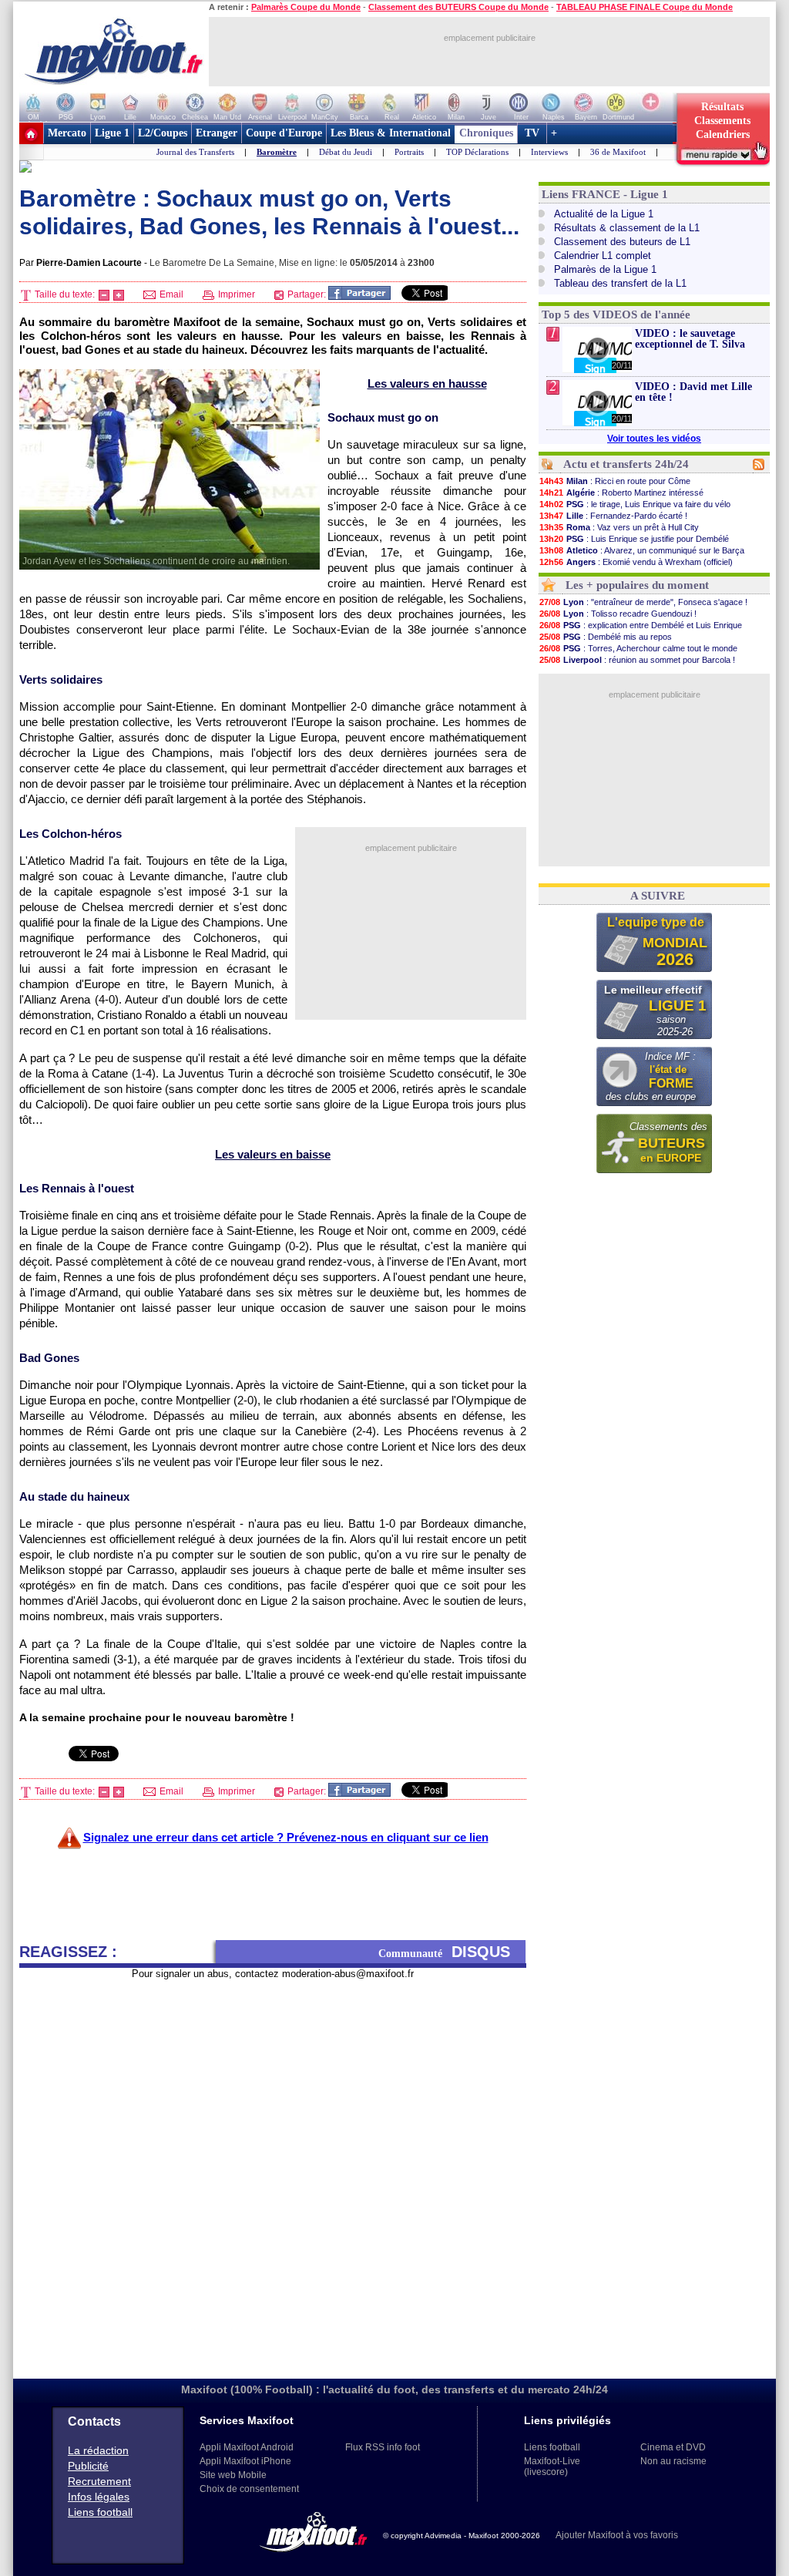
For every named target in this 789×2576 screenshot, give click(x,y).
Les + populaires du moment (637, 585)
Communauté (444, 1952)
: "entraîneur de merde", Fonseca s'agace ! (643, 602)
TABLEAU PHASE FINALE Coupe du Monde (645, 7)
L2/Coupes (163, 133)
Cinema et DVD (673, 2447)
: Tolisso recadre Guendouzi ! (618, 614)
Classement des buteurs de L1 (622, 242)
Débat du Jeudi (346, 152)
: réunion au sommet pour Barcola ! (637, 660)
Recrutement (99, 2481)
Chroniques (486, 133)
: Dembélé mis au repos (606, 637)
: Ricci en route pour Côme (615, 481)
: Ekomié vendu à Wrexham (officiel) (636, 562)
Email (170, 294)
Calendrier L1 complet (603, 256)
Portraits (409, 152)
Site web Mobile (233, 2475)
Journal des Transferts (195, 152)
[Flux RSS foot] (759, 467)
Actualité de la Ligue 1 (604, 214)
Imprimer (235, 294)
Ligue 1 (112, 133)
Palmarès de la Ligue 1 (605, 269)
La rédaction (98, 2450)
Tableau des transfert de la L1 (620, 283)
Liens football (100, 2512)
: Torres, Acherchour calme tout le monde (638, 648)
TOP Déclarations (477, 152)
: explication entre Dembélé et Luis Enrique (641, 625)
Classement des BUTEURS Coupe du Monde (458, 7)
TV (532, 133)
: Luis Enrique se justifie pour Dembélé (634, 539)
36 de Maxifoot (618, 152)
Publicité (88, 2466)
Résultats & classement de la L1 (627, 228)
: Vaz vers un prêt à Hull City (619, 527)
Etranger (217, 133)
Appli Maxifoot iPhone (245, 2461)
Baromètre (277, 152)
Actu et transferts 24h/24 (626, 464)
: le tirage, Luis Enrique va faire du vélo (635, 504)
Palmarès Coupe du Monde (306, 7)
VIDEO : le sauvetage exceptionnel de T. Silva (690, 339)
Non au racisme (673, 2461)
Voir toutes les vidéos (654, 439)
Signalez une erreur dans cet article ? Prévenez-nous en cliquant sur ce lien (286, 1837)
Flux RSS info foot (383, 2447)
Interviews (549, 152)
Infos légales (99, 2497)
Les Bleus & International (391, 133)
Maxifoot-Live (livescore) (552, 2467)
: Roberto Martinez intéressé (621, 493)
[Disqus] (273, 2173)
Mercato (67, 133)
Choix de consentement (249, 2489)
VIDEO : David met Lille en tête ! (693, 392)
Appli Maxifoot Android (247, 2447)
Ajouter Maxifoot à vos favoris (617, 2535)
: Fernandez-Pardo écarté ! (613, 516)
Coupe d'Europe (284, 133)
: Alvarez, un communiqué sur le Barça (642, 550)
